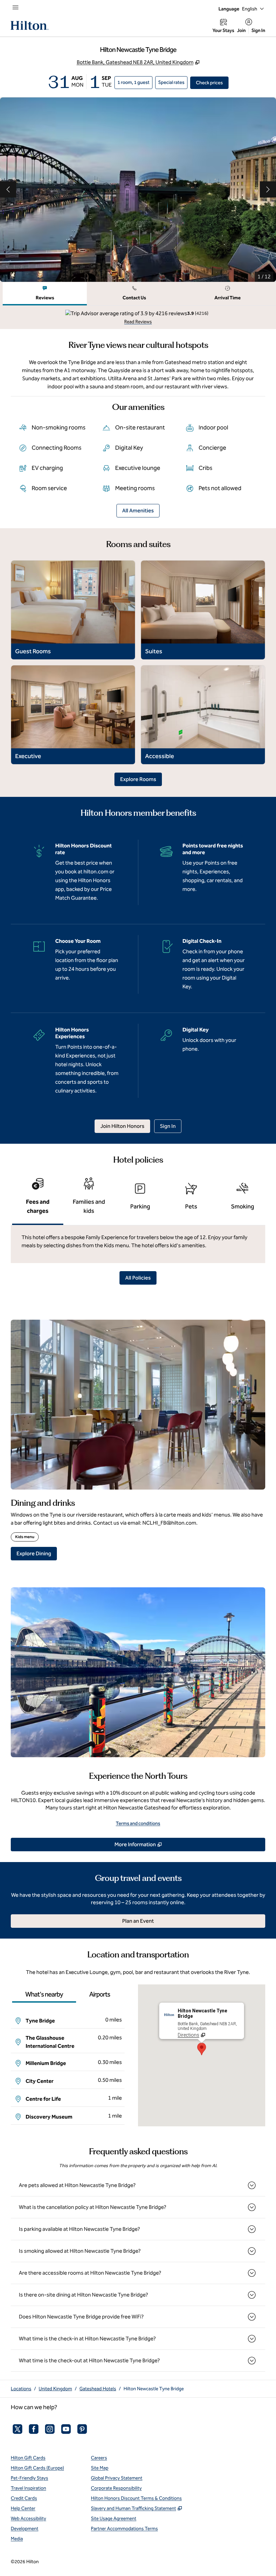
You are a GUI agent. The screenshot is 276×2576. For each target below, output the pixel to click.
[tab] (45, 294)
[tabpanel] (138, 317)
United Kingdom (55, 2389)
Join (241, 31)
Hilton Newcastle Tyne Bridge (154, 2389)
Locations (21, 2389)
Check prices (212, 83)
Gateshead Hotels (98, 2389)
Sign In (258, 31)
